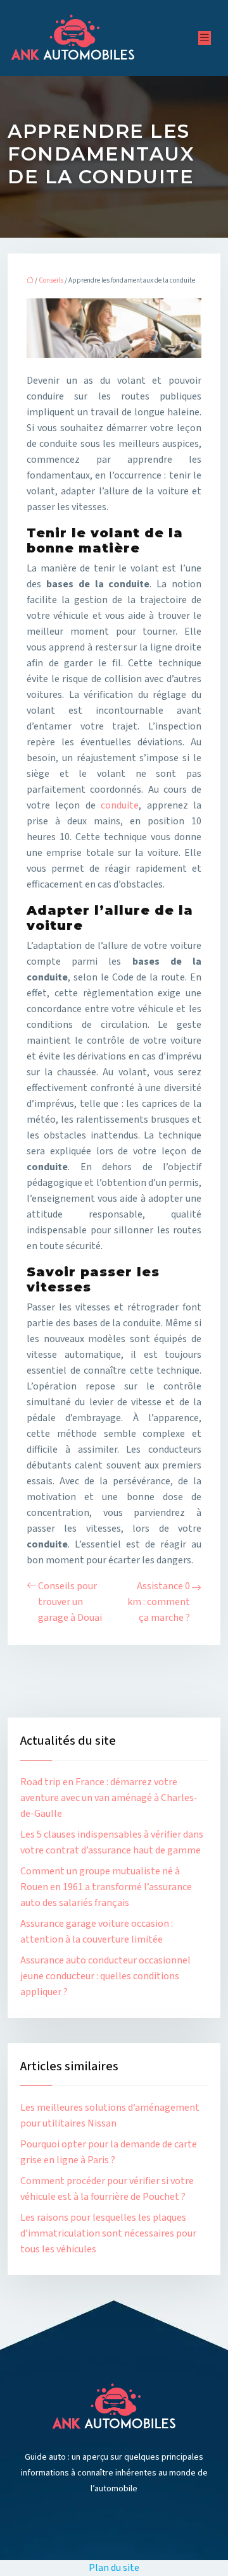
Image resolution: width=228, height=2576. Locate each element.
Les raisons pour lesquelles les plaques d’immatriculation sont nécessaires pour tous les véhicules (108, 2233)
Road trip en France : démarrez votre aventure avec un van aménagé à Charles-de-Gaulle (109, 1798)
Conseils (51, 280)
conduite (120, 805)
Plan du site (114, 2568)
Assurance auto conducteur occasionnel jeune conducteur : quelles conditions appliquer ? (105, 1976)
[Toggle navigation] (205, 38)
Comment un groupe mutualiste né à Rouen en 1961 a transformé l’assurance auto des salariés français (106, 1887)
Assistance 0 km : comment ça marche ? (159, 1602)
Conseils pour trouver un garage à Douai (70, 1602)
